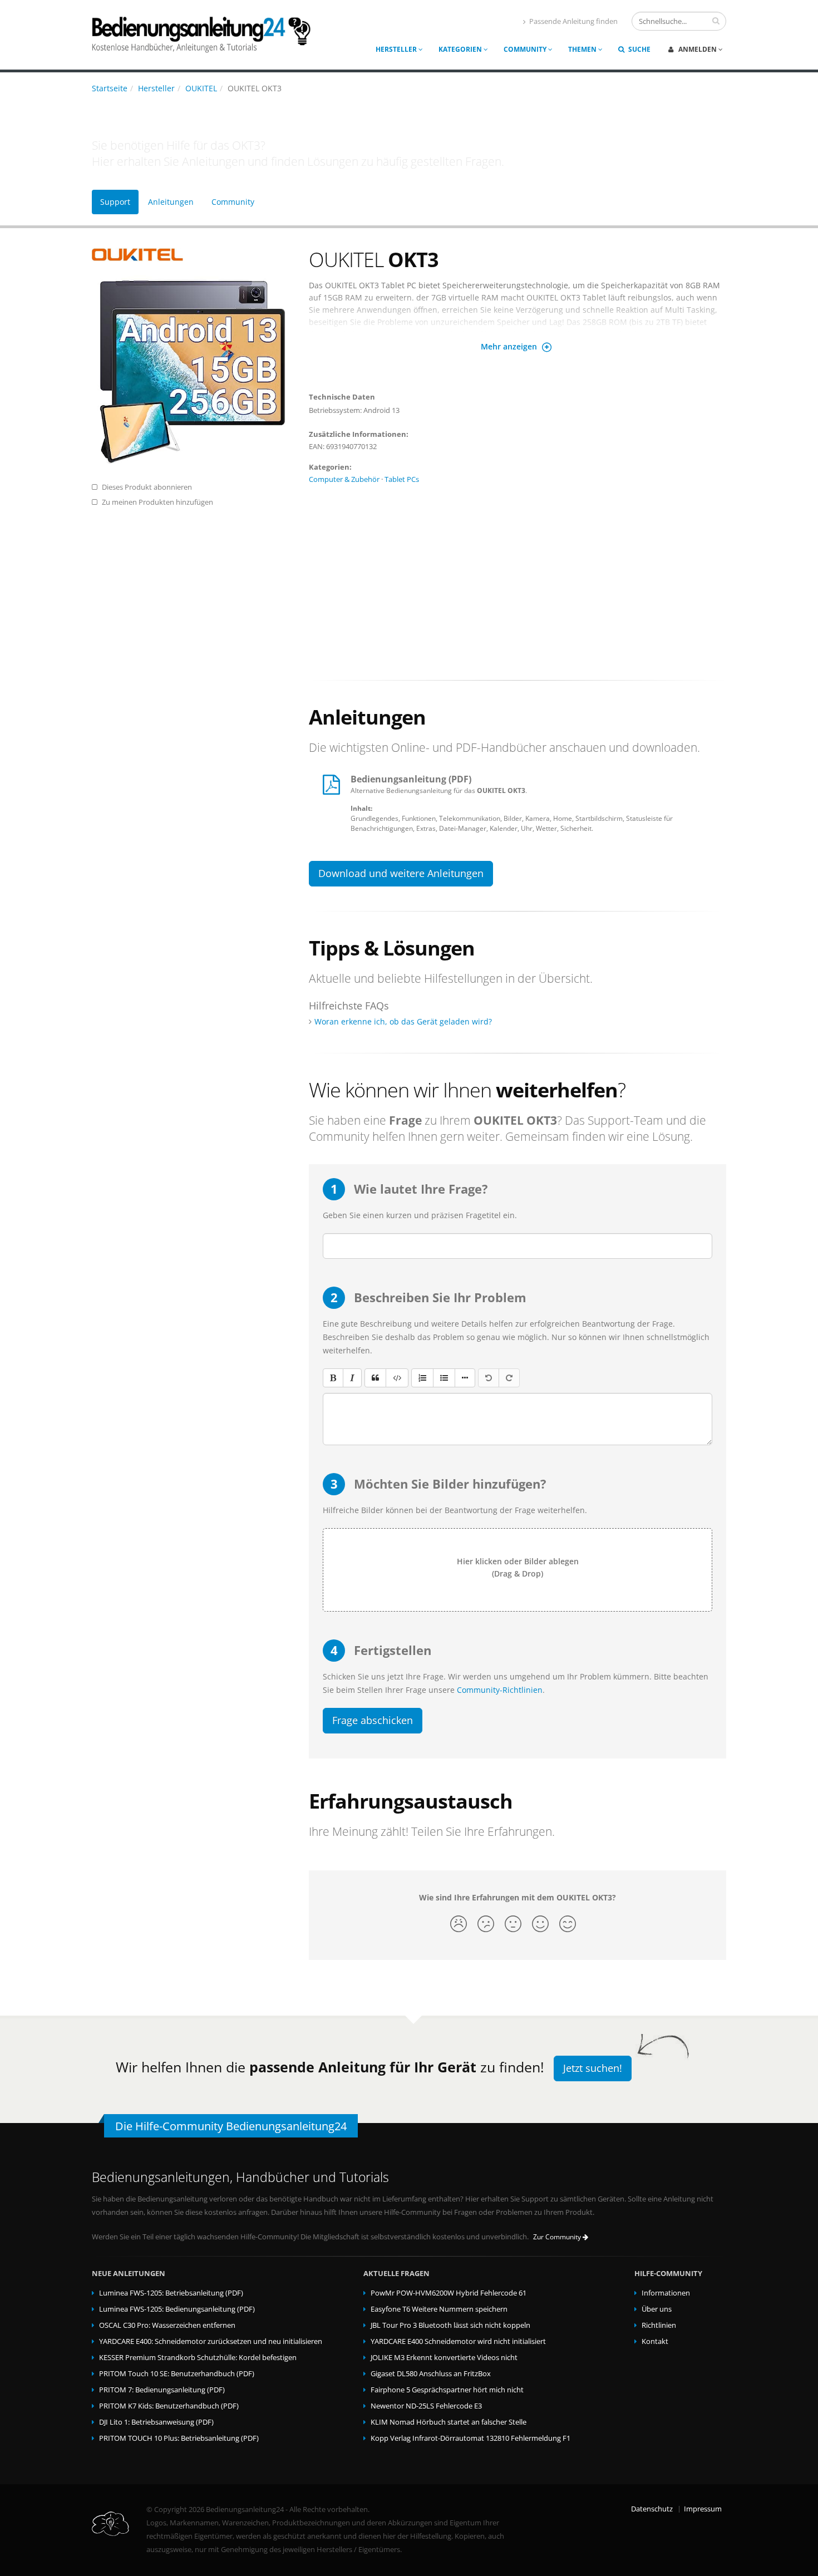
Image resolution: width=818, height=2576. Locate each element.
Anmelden (698, 49)
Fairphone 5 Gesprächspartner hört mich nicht (447, 2390)
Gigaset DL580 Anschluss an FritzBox (431, 2374)
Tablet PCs (402, 479)
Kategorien (461, 49)
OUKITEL (201, 88)
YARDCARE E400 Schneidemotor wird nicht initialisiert (458, 2341)
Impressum (703, 2509)
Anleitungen (171, 202)
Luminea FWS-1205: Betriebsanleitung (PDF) (171, 2293)
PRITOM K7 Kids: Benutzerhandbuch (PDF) (169, 2406)
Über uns (657, 2309)
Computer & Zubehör (344, 479)
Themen (583, 49)
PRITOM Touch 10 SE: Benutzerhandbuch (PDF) (177, 2374)
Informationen (666, 2293)
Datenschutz (652, 2509)
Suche (639, 49)
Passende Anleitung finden (573, 21)
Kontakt (655, 2341)
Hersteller (397, 49)
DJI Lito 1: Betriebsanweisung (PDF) (156, 2422)
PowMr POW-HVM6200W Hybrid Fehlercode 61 (449, 2293)
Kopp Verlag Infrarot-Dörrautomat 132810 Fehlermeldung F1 (470, 2438)
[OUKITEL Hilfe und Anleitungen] (192, 255)
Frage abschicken (373, 1720)
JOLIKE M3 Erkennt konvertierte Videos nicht (444, 2358)
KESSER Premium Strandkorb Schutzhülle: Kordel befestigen (198, 2358)
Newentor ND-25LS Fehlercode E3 (426, 2406)
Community (526, 49)
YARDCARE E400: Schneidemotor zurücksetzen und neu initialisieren (211, 2341)
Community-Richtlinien (500, 1690)
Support (115, 202)
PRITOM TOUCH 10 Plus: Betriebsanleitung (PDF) (179, 2438)
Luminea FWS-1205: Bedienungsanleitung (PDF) (177, 2309)
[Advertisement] (518, 578)
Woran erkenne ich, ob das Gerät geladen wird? (403, 1021)
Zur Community (558, 2237)
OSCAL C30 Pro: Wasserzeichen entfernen (167, 2325)
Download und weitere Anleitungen (401, 873)
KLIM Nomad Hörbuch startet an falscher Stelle (449, 2422)
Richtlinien (659, 2325)
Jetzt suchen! (593, 2068)
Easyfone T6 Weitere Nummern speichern (439, 2309)
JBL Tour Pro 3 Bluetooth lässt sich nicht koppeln (450, 2325)
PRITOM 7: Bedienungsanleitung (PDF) (162, 2390)
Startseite (110, 88)
